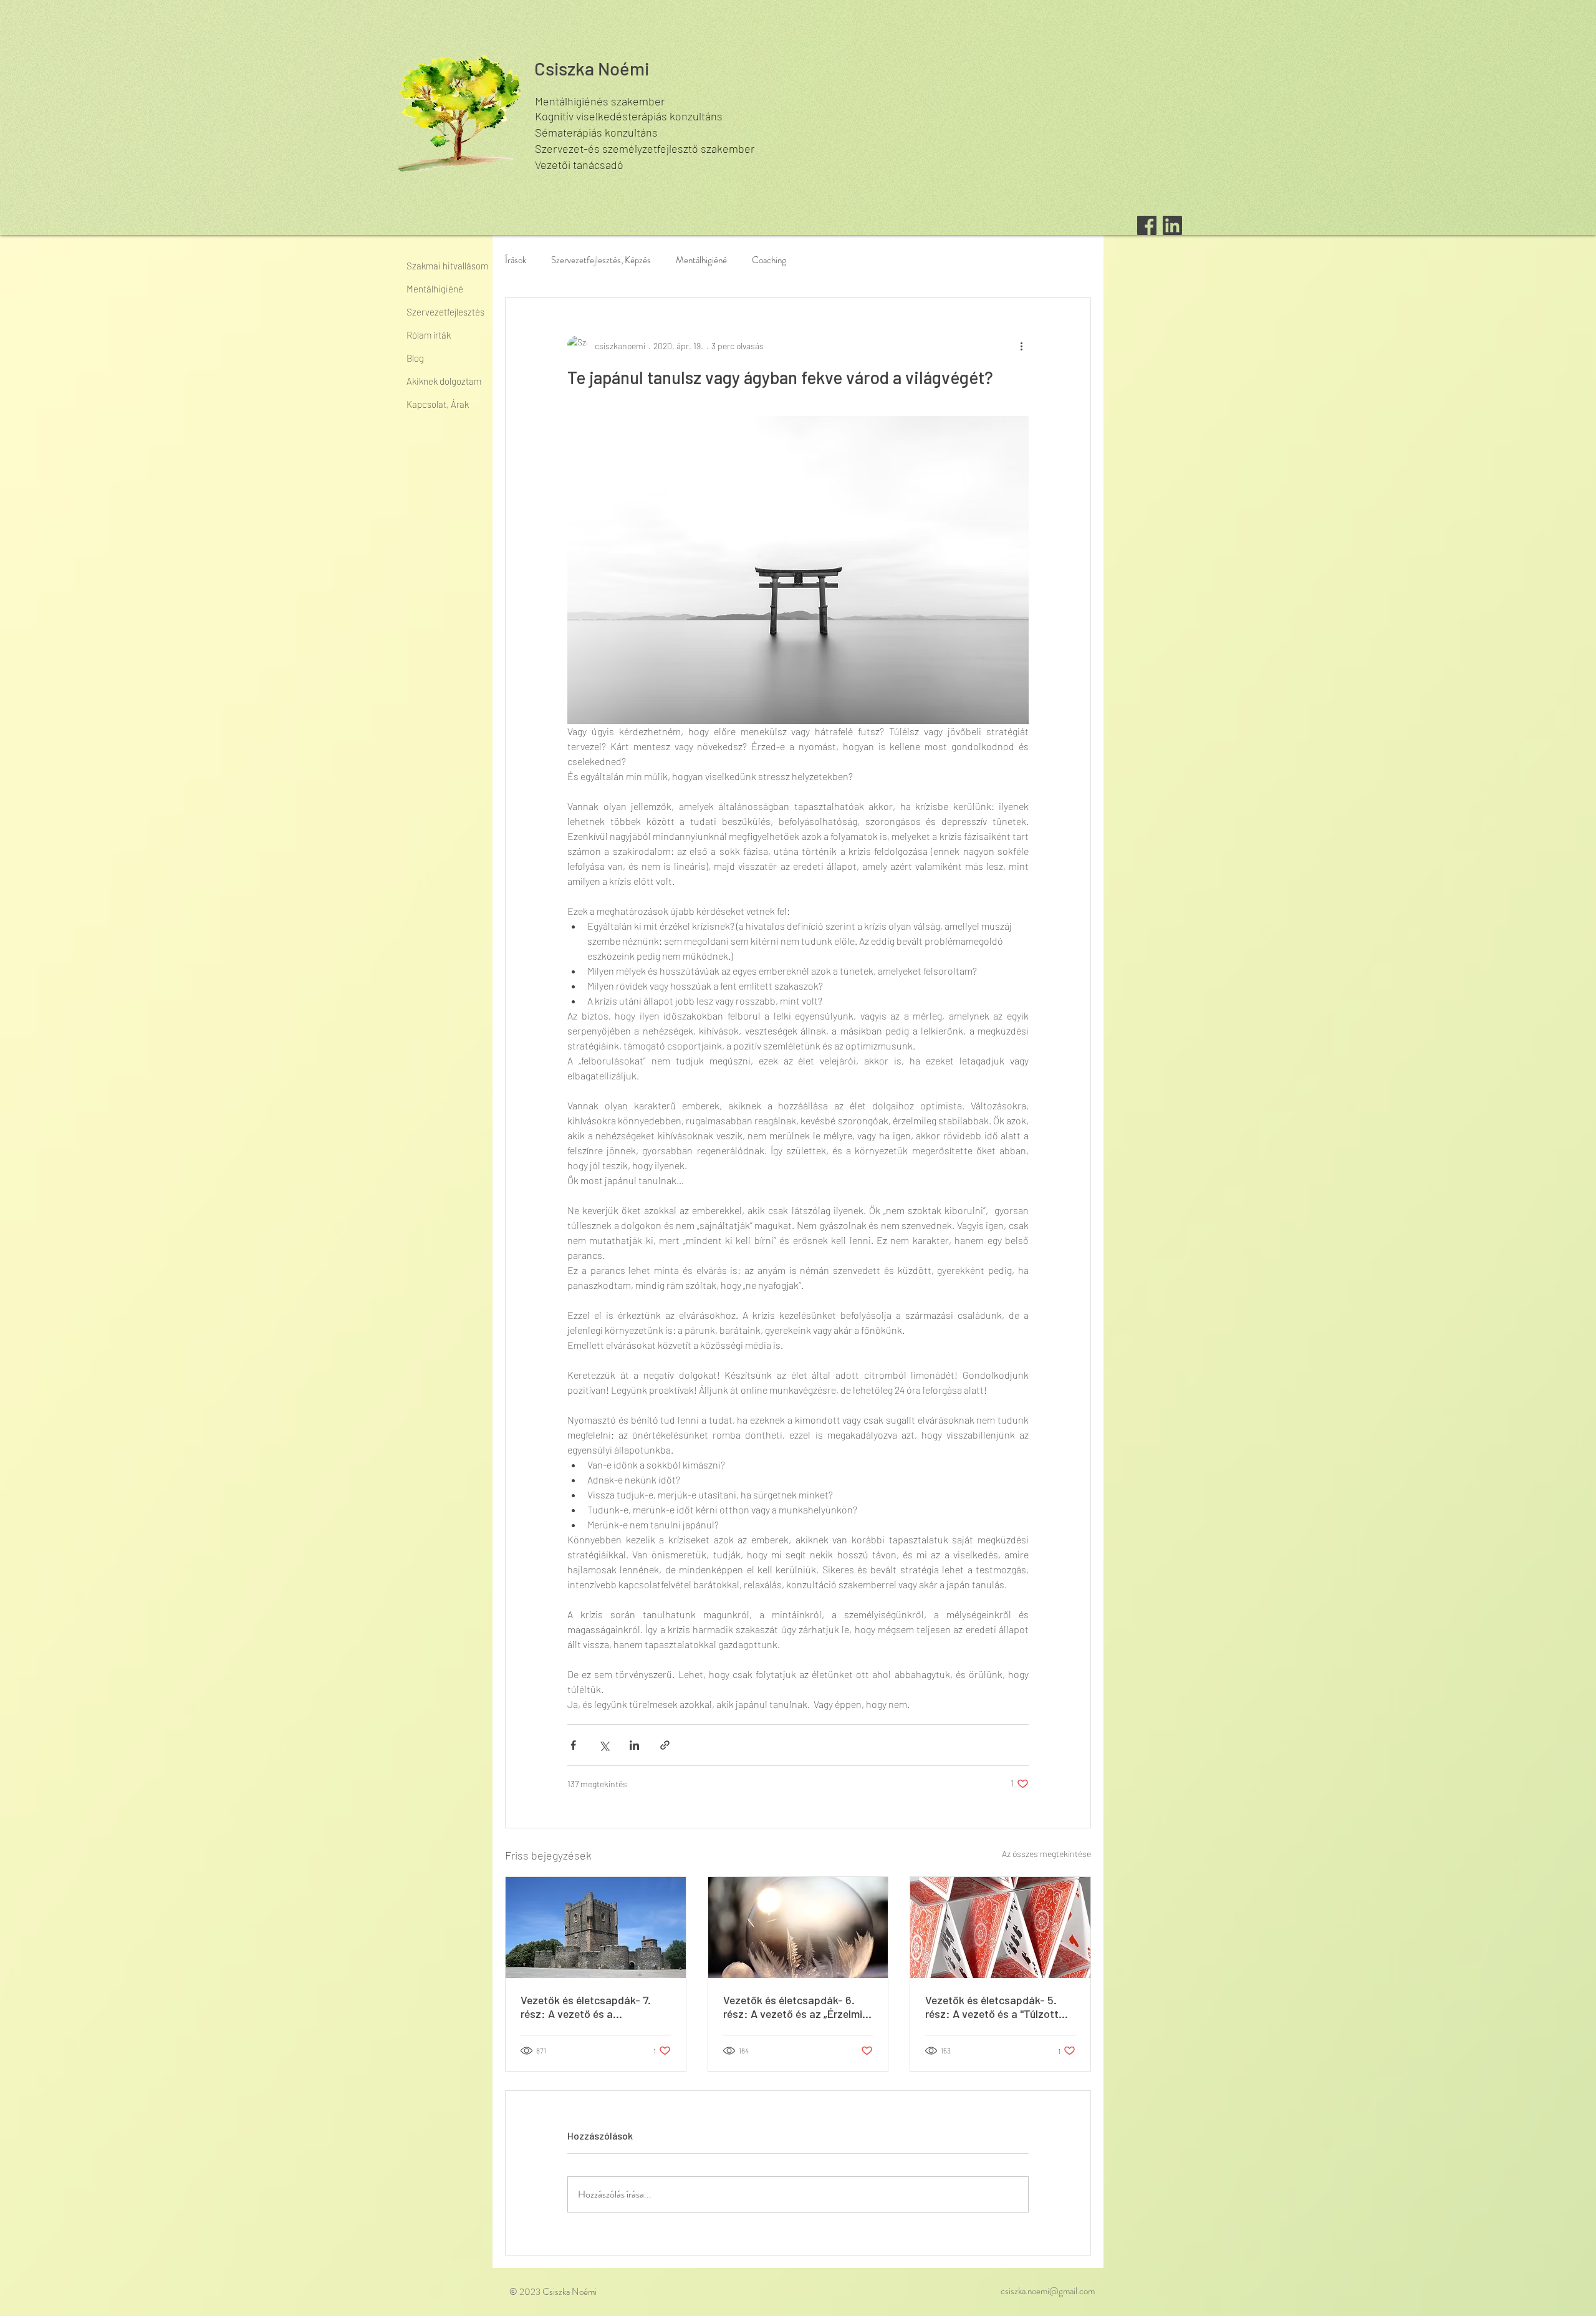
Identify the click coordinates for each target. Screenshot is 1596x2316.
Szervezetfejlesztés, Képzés (601, 260)
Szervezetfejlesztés (445, 312)
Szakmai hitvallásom (447, 266)
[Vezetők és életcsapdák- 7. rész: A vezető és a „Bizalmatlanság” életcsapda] (596, 1928)
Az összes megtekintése (1046, 1854)
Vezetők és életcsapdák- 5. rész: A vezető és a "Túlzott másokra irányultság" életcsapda (992, 2007)
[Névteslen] (1147, 225)
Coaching (769, 260)
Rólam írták (429, 335)
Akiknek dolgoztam (444, 381)
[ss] (1172, 225)
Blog (415, 358)
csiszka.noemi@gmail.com (1048, 2291)
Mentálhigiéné (701, 260)
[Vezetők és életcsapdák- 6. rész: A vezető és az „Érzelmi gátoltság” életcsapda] (798, 1928)
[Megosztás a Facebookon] (573, 1745)
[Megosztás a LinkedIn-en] (634, 1745)
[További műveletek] (1021, 345)
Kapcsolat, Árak (438, 404)
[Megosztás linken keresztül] (665, 1745)
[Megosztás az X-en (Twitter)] (604, 1745)
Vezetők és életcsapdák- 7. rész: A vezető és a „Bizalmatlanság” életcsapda (590, 2007)
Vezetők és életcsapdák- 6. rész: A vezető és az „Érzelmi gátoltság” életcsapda (793, 2007)
